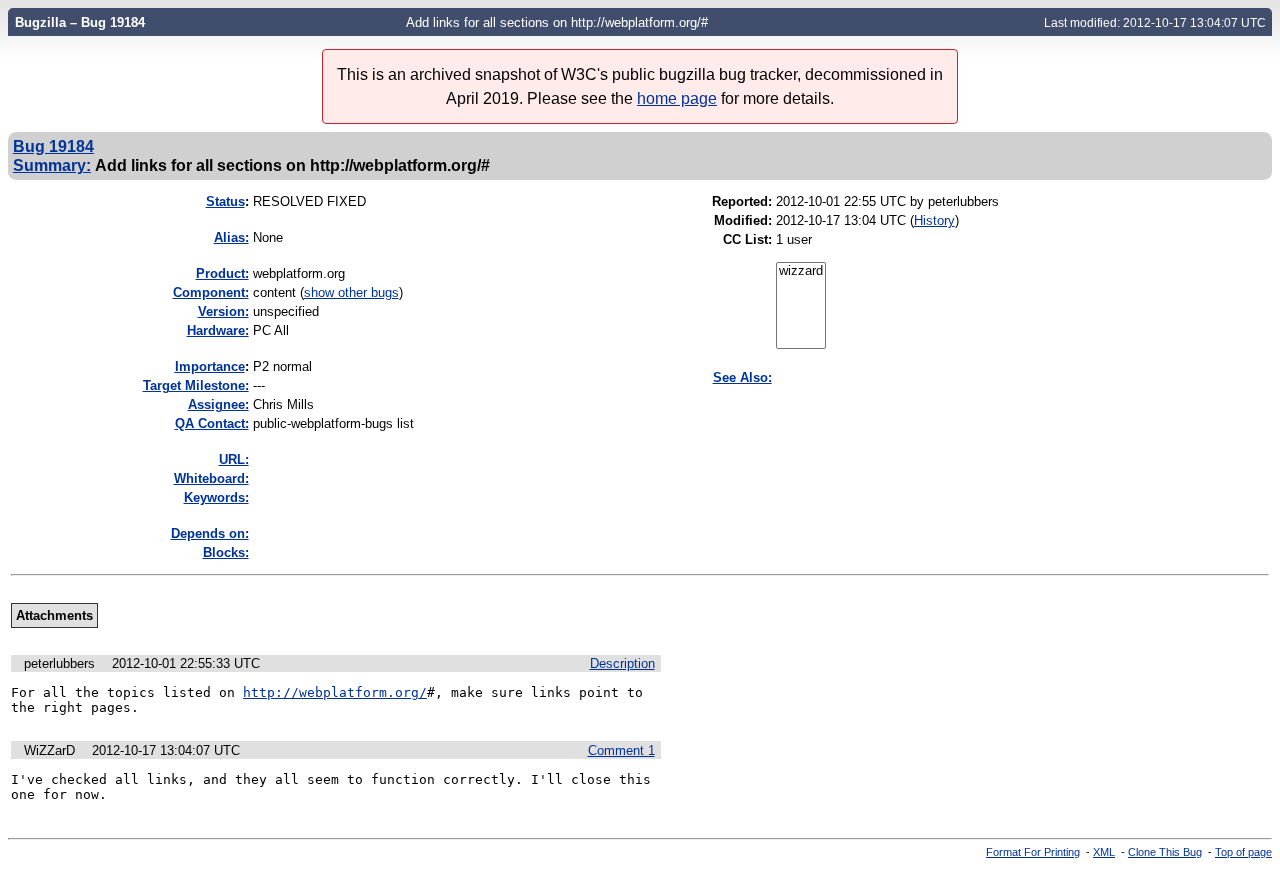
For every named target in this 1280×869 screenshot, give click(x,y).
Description (622, 663)
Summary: (52, 165)
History (934, 220)
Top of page (1243, 852)
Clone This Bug (1165, 852)
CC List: (747, 239)
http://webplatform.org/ (335, 692)
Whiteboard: (211, 478)
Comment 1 (621, 750)
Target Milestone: (196, 385)
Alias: (231, 237)
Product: (222, 273)
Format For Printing (1033, 852)
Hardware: (218, 330)
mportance (210, 366)
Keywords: (216, 497)
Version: (223, 311)
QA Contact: (212, 423)
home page (677, 98)
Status (225, 201)
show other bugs (351, 292)
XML (1104, 852)
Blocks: (226, 552)
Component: (211, 292)
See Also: (742, 377)
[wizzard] (801, 271)
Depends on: (210, 533)
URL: (234, 459)
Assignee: (218, 404)
